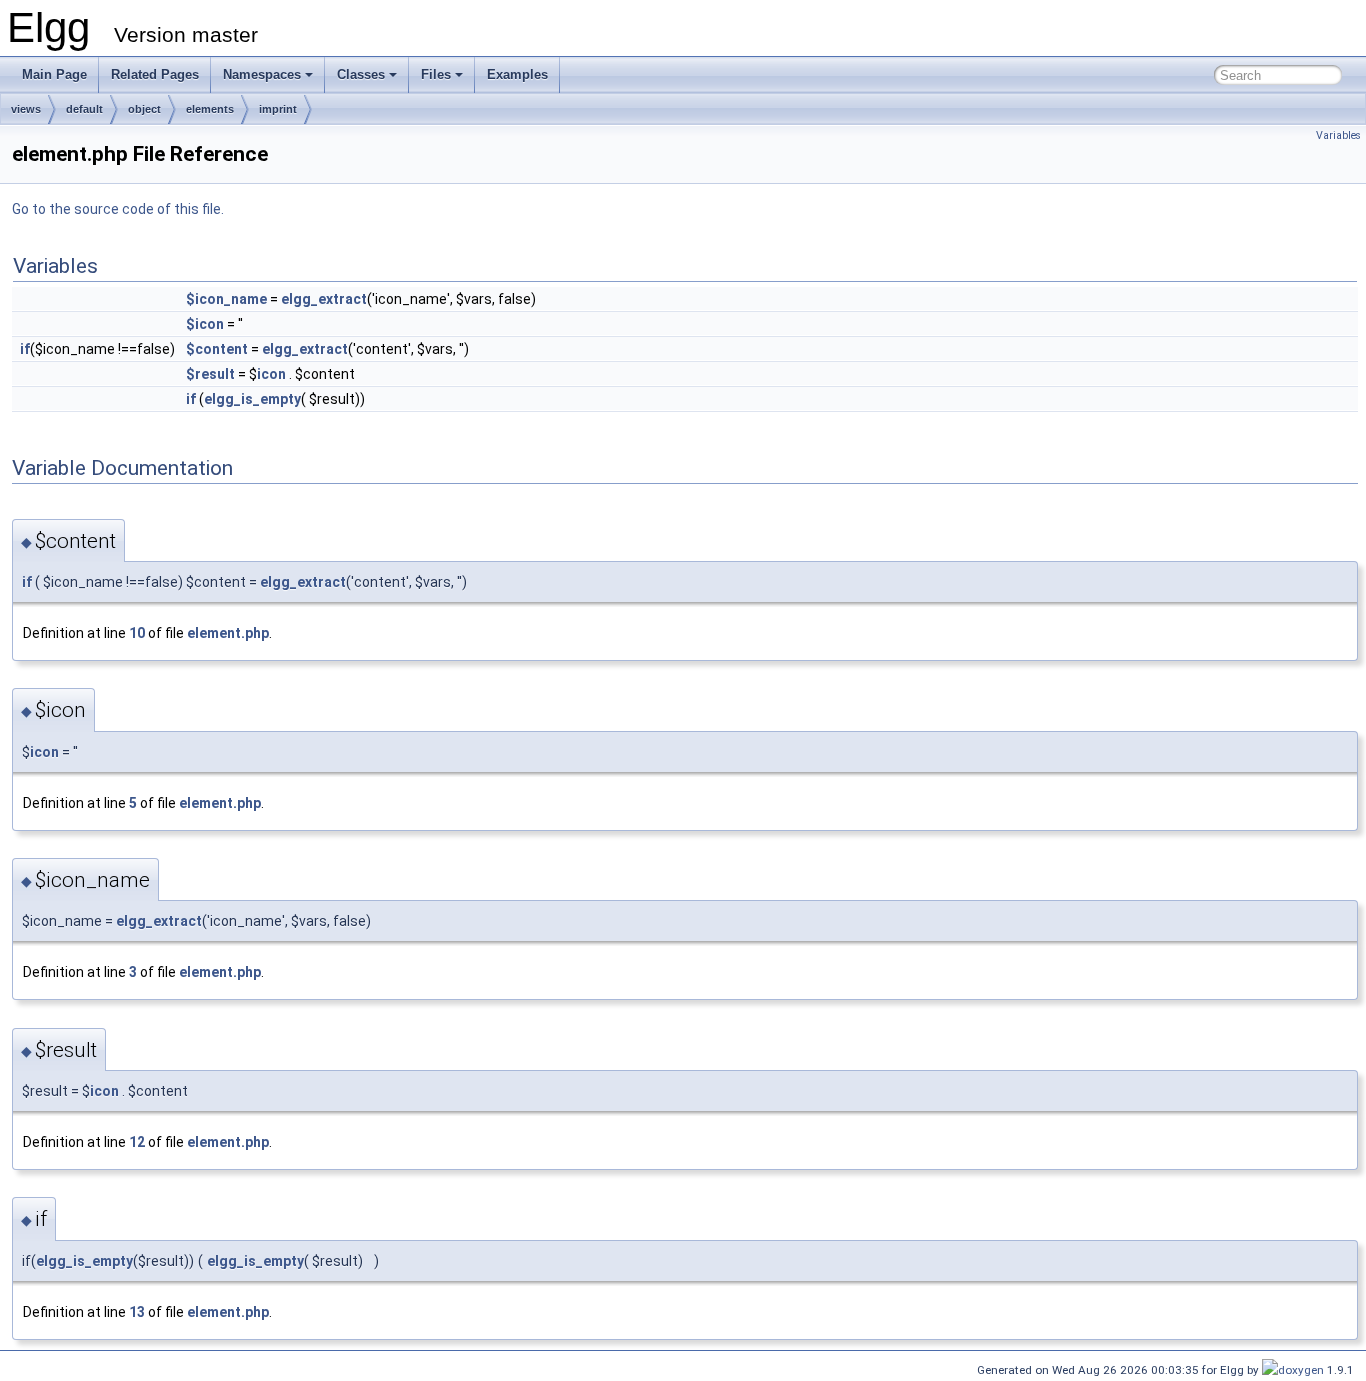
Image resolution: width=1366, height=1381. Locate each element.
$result (210, 374)
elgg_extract (324, 299)
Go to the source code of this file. (118, 209)
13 (137, 1312)
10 (137, 633)
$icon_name (226, 299)
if (25, 349)
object (144, 109)
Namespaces (262, 74)
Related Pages (155, 74)
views (26, 109)
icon (271, 374)
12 (137, 1142)
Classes (361, 74)
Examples (517, 74)
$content (217, 349)
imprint (278, 109)
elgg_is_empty (252, 399)
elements (210, 109)
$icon (205, 324)
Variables (1338, 135)
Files (436, 74)
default (84, 109)
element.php (228, 633)
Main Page (54, 74)
